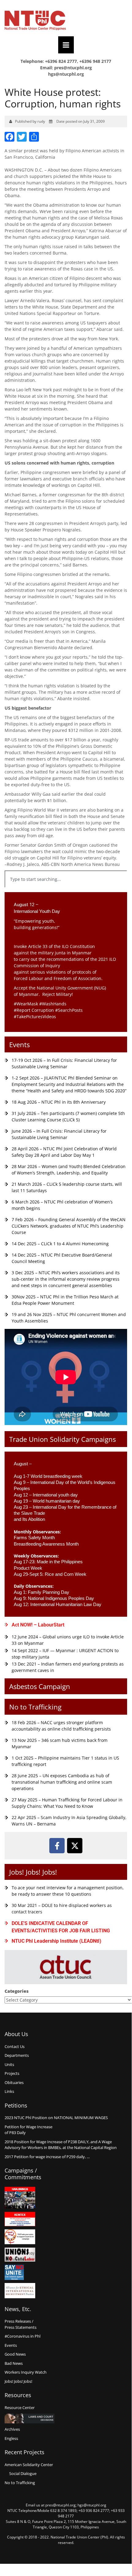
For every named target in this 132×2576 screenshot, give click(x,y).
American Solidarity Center (29, 2465)
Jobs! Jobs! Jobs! (33, 1872)
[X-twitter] (75, 1846)
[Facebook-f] (57, 1846)
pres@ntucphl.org (73, 68)
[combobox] (66, 879)
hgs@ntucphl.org (66, 74)
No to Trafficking (35, 1707)
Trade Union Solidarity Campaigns (62, 1439)
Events (19, 1044)
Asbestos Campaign (40, 1686)
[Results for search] (66, 891)
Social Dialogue (23, 2473)
